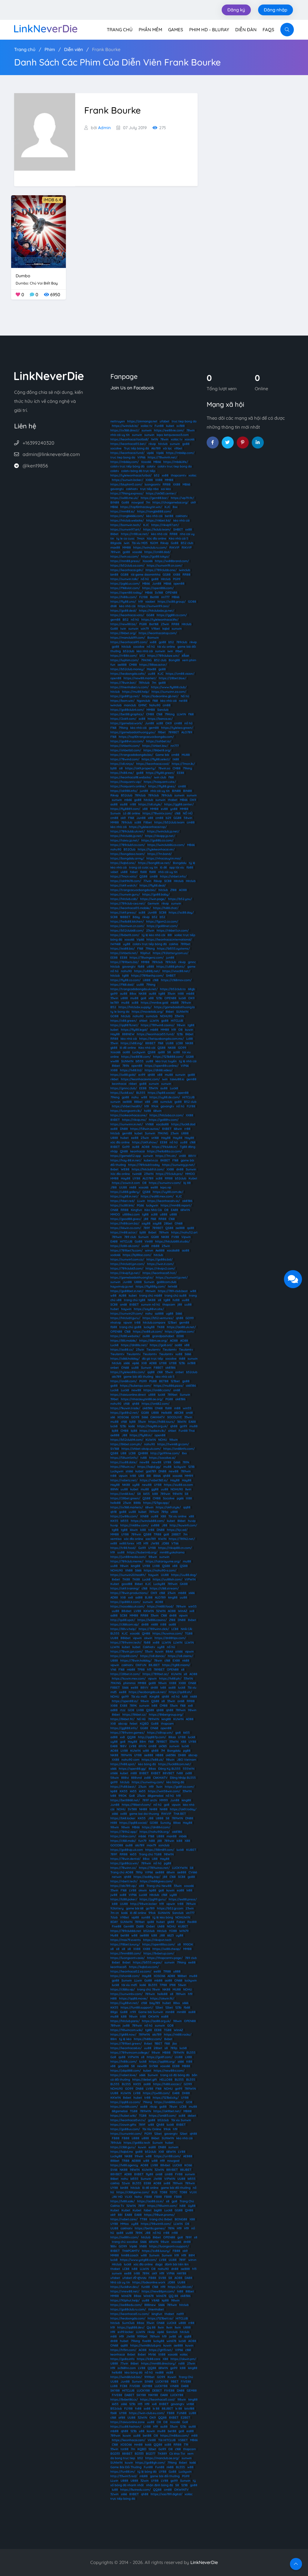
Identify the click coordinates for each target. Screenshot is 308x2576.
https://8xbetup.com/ (159, 1953)
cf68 (127, 1404)
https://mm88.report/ (176, 1205)
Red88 (192, 1922)
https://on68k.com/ (124, 2107)
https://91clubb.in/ (165, 1147)
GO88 (192, 602)
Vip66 (160, 453)
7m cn (115, 1913)
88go (114, 2012)
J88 (155, 1102)
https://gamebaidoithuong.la (174, 1007)
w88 (144, 1097)
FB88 (116, 2138)
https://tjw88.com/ (156, 2093)
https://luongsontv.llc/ (126, 1111)
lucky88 (149, 1327)
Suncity (166, 1823)
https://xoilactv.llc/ (153, 1431)
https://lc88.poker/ (124, 1899)
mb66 (128, 800)
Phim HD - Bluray (209, 30)
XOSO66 (123, 1417)
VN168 (149, 1124)
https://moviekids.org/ (148, 1012)
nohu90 (116, 849)
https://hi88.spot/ (123, 1764)
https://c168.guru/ (123, 2147)
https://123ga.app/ (156, 1503)
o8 (121, 768)
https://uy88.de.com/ (165, 1097)
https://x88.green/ (124, 1021)
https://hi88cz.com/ (148, 2039)
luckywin (152, 1205)
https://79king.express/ (127, 493)
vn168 (155, 1138)
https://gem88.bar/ (155, 498)
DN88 (124, 1129)
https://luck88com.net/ (175, 1764)
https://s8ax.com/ (123, 1836)
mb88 (190, 994)
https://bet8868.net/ (125, 1800)
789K (133, 1706)
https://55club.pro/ (169, 1174)
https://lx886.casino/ (152, 1620)
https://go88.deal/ (123, 611)
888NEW (128, 1034)
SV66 (114, 2170)
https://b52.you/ (180, 899)
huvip (192, 1521)
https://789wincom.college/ (130, 2053)
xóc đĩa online (120, 1142)
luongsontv (152, 484)
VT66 (175, 1543)
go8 (143, 998)
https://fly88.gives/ (162, 786)
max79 (151, 1845)
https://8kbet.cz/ (134, 1715)
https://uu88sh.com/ (168, 1579)
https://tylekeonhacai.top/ (148, 827)
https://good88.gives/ (126, 1219)
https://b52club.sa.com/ (127, 566)
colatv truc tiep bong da (175, 466)
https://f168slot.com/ (125, 588)
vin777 (190, 1913)
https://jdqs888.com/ (126, 2071)
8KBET (165, 1160)
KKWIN (149, 1611)
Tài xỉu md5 (139, 1697)
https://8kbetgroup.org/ (166, 1715)
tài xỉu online (166, 647)
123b (159, 998)
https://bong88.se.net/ (154, 863)
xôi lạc (167, 448)
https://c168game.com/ (133, 2192)
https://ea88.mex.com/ (157, 1196)
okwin (148, 1638)
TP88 (141, 1670)
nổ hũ (145, 579)
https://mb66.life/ (176, 462)
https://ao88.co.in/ (150, 2201)
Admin (104, 128)
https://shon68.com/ (125, 1976)
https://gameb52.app (126, 1156)
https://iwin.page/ (153, 899)
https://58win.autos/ (145, 1129)
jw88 (114, 1895)
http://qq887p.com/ (152, 1737)
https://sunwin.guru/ (125, 894)
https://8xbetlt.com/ (125, 935)
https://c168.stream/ (164, 1588)
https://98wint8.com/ (156, 2224)
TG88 (189, 1633)
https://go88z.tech (137, 2143)
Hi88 (114, 1998)
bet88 (169, 516)
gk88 (114, 1048)
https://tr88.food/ (123, 1548)
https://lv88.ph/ (170, 1679)
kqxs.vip (166, 1187)
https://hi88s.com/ (124, 597)
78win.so (164, 768)
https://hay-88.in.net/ (126, 1160)
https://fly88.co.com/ (125, 980)
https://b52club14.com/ (127, 1440)
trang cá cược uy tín (143, 867)
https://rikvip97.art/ (165, 525)
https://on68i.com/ (124, 1381)
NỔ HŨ (188, 813)
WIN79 (184, 1931)
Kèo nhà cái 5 (179, 538)
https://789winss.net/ (154, 1868)
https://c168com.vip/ (125, 1624)
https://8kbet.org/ (123, 633)
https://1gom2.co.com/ (162, 922)
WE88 (125, 1169)
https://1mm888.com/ (126, 1953)
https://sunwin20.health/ (128, 1575)
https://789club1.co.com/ (128, 845)
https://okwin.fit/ (162, 1998)
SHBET (178, 529)
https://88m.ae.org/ (153, 1341)
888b (137, 1503)
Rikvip (164, 543)
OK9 (169, 723)
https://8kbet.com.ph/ (126, 1444)
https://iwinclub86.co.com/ (166, 845)
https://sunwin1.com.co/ (127, 1259)
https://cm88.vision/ (180, 674)
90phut (145, 953)
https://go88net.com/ (162, 926)
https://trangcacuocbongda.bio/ (133, 890)
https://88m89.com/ (160, 1850)
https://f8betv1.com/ (136, 1805)
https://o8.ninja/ (122, 764)
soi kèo (166, 489)
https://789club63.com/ (127, 1268)
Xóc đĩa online (157, 538)
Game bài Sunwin (151, 2012)
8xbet (114, 1169)
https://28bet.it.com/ (125, 1674)
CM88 (133, 665)
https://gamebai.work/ (126, 723)
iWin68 (172, 1286)
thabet (173, 800)
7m (148, 502)
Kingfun (136, 1210)
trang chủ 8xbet (161, 2219)
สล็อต (185, 656)
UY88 (136, 1178)
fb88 (190, 867)
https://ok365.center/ (161, 493)
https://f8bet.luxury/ (125, 1944)
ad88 (139, 1597)
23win (165, 624)
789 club (130, 1237)
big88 (158, 2210)
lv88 (163, 1688)
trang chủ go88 (130, 1327)
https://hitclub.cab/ (124, 899)
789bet (185, 944)
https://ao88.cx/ (122, 1350)
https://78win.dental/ (125, 1859)
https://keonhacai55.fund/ (156, 1034)
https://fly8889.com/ (125, 809)
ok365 (163, 1746)
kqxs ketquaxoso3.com (173, 435)
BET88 (164, 1381)
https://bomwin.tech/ (126, 525)
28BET (176, 1534)
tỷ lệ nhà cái (188, 1061)
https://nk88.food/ (160, 1606)
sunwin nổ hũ (151, 1305)
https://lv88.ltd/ (131, 1070)
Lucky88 (159, 1584)
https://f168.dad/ (122, 985)
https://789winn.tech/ (126, 1642)
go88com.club (166, 1282)
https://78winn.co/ (123, 1868)
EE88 (180, 773)
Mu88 (114, 1935)
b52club (129, 651)
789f (147, 1228)
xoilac (192, 475)
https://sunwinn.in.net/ (127, 1124)
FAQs (268, 30)
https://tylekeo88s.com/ (128, 1372)
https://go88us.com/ (125, 2129)
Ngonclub (143, 701)
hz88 (148, 1111)
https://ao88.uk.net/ (181, 1327)
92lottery (117, 1908)
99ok (155, 1106)
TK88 (161, 1327)
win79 (145, 629)
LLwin (141, 1201)
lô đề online (128, 1048)
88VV (192, 1156)
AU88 (123, 1296)
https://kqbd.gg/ (149, 1467)
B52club (127, 795)
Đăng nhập (276, 10)
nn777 (165, 597)
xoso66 (189, 439)
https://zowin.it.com (126, 1183)
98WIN (177, 1494)
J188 (114, 1187)
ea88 (180, 1890)
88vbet (126, 1611)
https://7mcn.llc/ (183, 764)
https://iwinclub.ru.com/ (150, 547)
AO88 (183, 890)
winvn (149, 1250)
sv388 (181, 426)
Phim (50, 49)
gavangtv (117, 489)
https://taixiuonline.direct (128, 1395)
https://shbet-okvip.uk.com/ (141, 1449)
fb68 (187, 2007)
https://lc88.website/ (125, 1336)
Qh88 (124, 1151)
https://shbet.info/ (173, 876)
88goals (116, 543)
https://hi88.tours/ (162, 1422)
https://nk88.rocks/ (178, 2035)
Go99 (126, 1147)
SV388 (132, 1809)
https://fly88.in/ (141, 1435)
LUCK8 (177, 2165)
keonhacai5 (119, 1967)
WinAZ (183, 1611)
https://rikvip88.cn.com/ (175, 1548)
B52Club (129, 849)
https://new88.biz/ (124, 624)
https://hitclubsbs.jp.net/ (157, 611)
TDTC (173, 2192)
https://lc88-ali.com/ (125, 1246)
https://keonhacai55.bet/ (128, 444)
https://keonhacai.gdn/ (127, 570)
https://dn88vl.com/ (156, 1827)
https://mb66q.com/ (125, 462)
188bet (182, 1976)
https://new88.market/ (140, 678)
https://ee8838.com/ (136, 1057)
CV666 (193, 1872)
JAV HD (117, 2197)
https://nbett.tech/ (124, 1881)
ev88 (164, 809)
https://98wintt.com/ (162, 2206)
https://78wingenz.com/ (147, 958)
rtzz (123, 1710)
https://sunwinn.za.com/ (169, 692)
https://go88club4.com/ (127, 710)
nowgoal (137, 502)
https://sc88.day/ (181, 912)
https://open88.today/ (126, 593)
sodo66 (115, 1255)
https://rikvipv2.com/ (160, 1268)
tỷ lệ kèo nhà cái (153, 935)
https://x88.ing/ (132, 1043)
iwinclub (185, 570)
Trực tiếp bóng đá (136, 448)
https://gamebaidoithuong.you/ (133, 732)
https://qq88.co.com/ (125, 2102)
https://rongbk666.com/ (127, 516)
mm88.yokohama (172, 1552)
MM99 (189, 1476)
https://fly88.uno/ (123, 602)
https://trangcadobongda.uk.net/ (134, 989)
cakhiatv (132, 489)
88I (170, 935)
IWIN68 (115, 944)
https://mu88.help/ (136, 692)
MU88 (186, 755)
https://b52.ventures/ (158, 1318)
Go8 (132, 1796)
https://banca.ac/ (160, 719)
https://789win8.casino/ (158, 1025)
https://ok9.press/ (123, 912)
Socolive (169, 1498)
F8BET (158, 1368)
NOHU (163, 1440)
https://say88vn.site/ (149, 1309)
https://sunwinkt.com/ (126, 2134)
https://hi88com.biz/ (125, 1223)
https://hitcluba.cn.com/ (166, 1115)
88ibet (115, 2161)
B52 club (187, 543)
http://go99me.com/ (165, 1453)
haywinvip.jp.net (122, 1286)
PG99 (177, 579)
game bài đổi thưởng (138, 1377)
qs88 (161, 1052)
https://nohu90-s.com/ (160, 1570)
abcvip (123, 1724)
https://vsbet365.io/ (154, 1480)
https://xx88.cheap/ (167, 1949)
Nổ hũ (185, 696)
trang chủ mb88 (151, 1296)
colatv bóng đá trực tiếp (138, 471)
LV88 (156, 1566)
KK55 (114, 1521)
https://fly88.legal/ (134, 1030)
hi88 (152, 1841)
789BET (174, 732)
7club (114, 1917)
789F (114, 1854)
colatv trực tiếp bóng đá (127, 466)
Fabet (181, 1922)
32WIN (161, 1611)
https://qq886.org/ (162, 2062)
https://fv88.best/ (123, 1787)
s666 (127, 1363)
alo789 (117, 1377)
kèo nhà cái (154, 516)
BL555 (141, 1093)
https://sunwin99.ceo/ (154, 606)
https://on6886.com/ (169, 2102)
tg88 (125, 976)
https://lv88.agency (124, 2165)
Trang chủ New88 (159, 1886)
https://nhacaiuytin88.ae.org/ (142, 1399)
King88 (154, 1697)
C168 (159, 714)
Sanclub (163, 710)
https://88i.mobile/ (124, 1341)
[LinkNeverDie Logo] (46, 28)
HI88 (114, 1823)
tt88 (181, 994)
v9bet (178, 448)
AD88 (153, 1363)
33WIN (179, 1016)
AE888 (188, 2156)
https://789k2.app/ (124, 1832)
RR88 (167, 484)
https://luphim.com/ (125, 660)
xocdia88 (162, 1124)
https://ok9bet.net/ (167, 2111)
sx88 (123, 1895)
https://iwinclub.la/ (125, 426)
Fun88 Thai (187, 1431)
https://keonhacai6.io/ (126, 2048)
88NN (114, 1489)
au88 (124, 994)
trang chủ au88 (176, 1296)
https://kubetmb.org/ (142, 1552)
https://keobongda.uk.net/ (148, 1692)
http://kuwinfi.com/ (183, 1525)
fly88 (149, 2174)
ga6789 (151, 1471)
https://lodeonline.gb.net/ (160, 696)
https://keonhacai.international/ (169, 940)
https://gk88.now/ (123, 2035)
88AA (157, 1476)
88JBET (154, 1665)
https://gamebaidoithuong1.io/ (132, 1277)
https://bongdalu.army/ (127, 858)
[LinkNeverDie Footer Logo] (49, 376)
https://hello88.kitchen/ (127, 922)
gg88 (155, 1489)
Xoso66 (146, 462)
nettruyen (118, 421)
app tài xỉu (177, 867)
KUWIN (151, 1440)
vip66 (150, 453)
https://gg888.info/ (124, 1728)
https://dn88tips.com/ (170, 1638)
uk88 (124, 872)
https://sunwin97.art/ (126, 529)
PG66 (140, 1205)
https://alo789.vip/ (123, 1886)
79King (170, 714)
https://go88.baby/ (156, 894)
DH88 (182, 1755)
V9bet (156, 629)
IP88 (172, 1985)
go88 (186, 444)
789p (165, 1512)
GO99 (182, 1048)
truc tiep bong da (184, 421)
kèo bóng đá (147, 1764)
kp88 (114, 1791)
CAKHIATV (158, 1417)
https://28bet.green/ (125, 1498)
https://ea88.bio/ (123, 949)
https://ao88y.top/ (147, 1877)
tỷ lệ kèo (125, 2039)
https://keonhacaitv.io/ (164, 1201)
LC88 (179, 1043)
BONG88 (181, 2219)
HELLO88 (166, 2080)
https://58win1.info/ (124, 1458)
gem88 (115, 620)
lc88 (155, 1494)
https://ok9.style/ (168, 1507)
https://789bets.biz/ (125, 962)
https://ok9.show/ (145, 1142)
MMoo (125, 2224)
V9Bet (125, 1917)
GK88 (184, 1584)
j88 (146, 1219)
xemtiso (116, 1539)
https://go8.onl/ (161, 1345)
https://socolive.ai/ (162, 1458)
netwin (117, 1877)
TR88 (157, 1534)
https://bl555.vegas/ (148, 1962)
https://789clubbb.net (126, 1931)
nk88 (133, 1187)
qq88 (151, 1372)
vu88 (179, 1354)
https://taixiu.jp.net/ (125, 840)
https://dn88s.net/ (134, 1345)
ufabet (165, 421)
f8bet (162, 732)
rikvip (152, 444)
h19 (141, 602)
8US (154, 2192)
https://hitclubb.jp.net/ (126, 836)
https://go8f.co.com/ (180, 1787)
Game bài (162, 755)
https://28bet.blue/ (172, 678)
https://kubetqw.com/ (136, 1386)
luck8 (182, 998)
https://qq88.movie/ (133, 1998)
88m (143, 1742)
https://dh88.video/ (159, 1070)
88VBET (168, 1773)
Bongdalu (180, 863)
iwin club (160, 777)
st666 (129, 1471)
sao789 (151, 1539)
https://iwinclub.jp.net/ (163, 831)
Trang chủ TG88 (150, 1854)
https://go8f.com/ (160, 2057)
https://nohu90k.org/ (155, 1832)
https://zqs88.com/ (124, 1656)
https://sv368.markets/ (127, 1507)
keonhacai (119, 1084)
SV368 (115, 1449)
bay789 (155, 2003)
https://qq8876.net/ (124, 1025)
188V (123, 1746)
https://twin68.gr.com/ (173, 1444)
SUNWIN (182, 1012)
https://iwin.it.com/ (160, 1264)
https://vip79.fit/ (182, 498)
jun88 (144, 791)
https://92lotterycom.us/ (171, 953)
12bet (159, 2007)
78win (191, 430)
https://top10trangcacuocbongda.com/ (146, 737)
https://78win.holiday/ (136, 1661)
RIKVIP (174, 547)
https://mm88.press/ (125, 561)
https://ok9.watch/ (124, 885)
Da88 (140, 1926)
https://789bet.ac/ (156, 1674)
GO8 (131, 1710)
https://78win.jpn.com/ (126, 1651)
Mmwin (151, 1291)
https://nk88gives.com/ (156, 1881)
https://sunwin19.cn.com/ (165, 566)
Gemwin (153, 903)
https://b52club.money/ (127, 669)
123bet (172, 1323)
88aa (172, 1737)
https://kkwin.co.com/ (126, 1228)
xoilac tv (146, 426)
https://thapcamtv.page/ (165, 1958)
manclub (130, 705)
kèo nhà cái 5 (165, 1377)
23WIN (149, 1174)
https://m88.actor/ (124, 1232)
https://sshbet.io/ (159, 741)
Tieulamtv (153, 1350)
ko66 (132, 1426)
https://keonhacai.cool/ (153, 764)
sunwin (147, 430)
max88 (115, 547)
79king (123, 728)
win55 (187, 1408)
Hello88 (166, 1413)
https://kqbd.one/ (123, 863)
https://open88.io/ (125, 1701)
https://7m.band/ (160, 854)
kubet (170, 426)
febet (134, 1724)
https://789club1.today (144, 1165)
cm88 (167, 705)
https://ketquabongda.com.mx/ (162, 1039)
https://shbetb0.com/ (126, 750)
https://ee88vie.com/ (169, 430)
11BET (158, 2044)
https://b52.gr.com (170, 1908)
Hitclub (166, 579)
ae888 (122, 665)
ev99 (142, 1075)
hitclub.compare (154, 1323)
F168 (113, 728)
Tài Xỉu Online (152, 2129)
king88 (136, 1566)
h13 (149, 1670)
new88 (136, 1390)
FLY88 (143, 597)
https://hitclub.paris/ (125, 2021)
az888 (159, 1314)
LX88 (188, 2057)
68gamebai (156, 1796)
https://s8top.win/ (160, 1733)
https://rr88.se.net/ (135, 534)
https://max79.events (126, 1940)
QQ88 (131, 1737)
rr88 (133, 804)
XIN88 (144, 1516)
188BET (125, 917)
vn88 (182, 1156)
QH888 (143, 1453)
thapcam (169, 1305)
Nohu (138, 2197)
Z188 (173, 890)
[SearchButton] (287, 30)
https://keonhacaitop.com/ (158, 633)
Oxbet (151, 1926)
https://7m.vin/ (166, 1156)
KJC (167, 507)
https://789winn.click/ (154, 1629)
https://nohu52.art (184, 1232)
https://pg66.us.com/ (125, 584)
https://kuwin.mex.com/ (129, 1679)
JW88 (155, 1543)
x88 (145, 809)
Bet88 (154, 597)
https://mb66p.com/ (180, 453)
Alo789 (156, 448)
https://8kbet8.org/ (157, 750)
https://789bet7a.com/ (126, 1250)
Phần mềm (150, 30)
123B (191, 1467)
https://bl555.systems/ (173, 949)
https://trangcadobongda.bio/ (132, 755)
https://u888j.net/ (147, 971)
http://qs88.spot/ (123, 1620)
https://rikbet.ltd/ (159, 520)
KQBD (144, 1724)
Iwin (123, 629)
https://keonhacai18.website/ (131, 777)
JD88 (165, 1543)
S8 (169, 1052)
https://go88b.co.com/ (157, 840)
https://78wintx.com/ (157, 813)
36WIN (182, 1422)
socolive (116, 448)
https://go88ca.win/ (125, 1863)
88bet (138, 1102)
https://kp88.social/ (162, 1093)
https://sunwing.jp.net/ (179, 1165)
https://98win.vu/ (123, 1467)
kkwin (134, 1530)
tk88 (176, 759)
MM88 (169, 480)
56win (182, 1985)
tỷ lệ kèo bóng (163, 1917)
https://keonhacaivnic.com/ (140, 1079)
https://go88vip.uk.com (127, 1850)
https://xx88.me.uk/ (124, 498)
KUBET (191, 1850)
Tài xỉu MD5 (140, 543)
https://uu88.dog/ (184, 1575)
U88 (123, 1453)
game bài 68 (135, 1908)
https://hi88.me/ (122, 773)
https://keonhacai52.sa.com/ (131, 1971)
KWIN (162, 1539)
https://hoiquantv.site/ (160, 782)
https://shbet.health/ (127, 1106)
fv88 (180, 1773)
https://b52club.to (173, 989)
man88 (172, 1836)
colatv (151, 466)
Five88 (117, 1926)
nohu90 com (130, 1760)
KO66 (188, 2165)
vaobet (150, 602)
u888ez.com (131, 1214)
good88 (127, 1584)
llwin (188, 1489)
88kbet (126, 1638)
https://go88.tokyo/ (155, 557)
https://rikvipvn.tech (157, 1940)
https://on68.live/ (123, 1494)
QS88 (143, 876)
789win (115, 552)
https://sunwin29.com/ (127, 1314)
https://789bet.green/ (126, 2044)
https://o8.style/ (150, 804)
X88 (163, 1516)
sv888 (155, 1525)
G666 (177, 1462)
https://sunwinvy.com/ (148, 1782)
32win (126, 2183)
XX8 (144, 1363)
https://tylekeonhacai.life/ (160, 620)
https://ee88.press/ (183, 1899)
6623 (170, 1935)
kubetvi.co (151, 1160)
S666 (179, 1314)
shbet (143, 1021)
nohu (135, 1097)
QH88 (146, 1633)
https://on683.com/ (163, 2116)
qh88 (151, 1075)
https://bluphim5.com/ (126, 484)
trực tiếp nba (149, 489)
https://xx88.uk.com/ (148, 1332)
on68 (123, 1305)
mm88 (170, 2012)
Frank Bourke (106, 49)
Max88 (151, 669)
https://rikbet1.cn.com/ (173, 931)
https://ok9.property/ (140, 768)
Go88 (125, 502)
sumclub (152, 1016)
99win (139, 2156)
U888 (147, 980)
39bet (114, 1399)
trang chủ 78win (149, 1989)
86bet (114, 2179)
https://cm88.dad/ (157, 552)
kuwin (189, 1030)
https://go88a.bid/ (160, 1259)
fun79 (142, 1841)
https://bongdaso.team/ (128, 854)
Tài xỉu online (177, 1516)
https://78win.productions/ (129, 1593)
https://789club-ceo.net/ (128, 903)
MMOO (190, 1174)
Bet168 (154, 624)
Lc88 (189, 1039)
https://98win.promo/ (159, 2215)
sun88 (146, 1917)
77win (147, 881)
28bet (168, 1223)
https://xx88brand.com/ (172, 561)
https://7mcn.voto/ (124, 876)
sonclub (164, 1845)
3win (159, 1787)
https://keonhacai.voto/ (127, 615)
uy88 (127, 944)
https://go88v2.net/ (125, 1413)
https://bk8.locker (123, 1818)
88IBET (150, 1043)
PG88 (143, 624)
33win (171, 994)
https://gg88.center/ (179, 804)
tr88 (137, 1323)
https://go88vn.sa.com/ (127, 741)
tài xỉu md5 (129, 1985)
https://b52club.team (169, 822)
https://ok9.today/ (183, 1809)
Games (176, 30)
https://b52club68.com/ (127, 931)
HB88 (159, 1755)
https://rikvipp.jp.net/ (160, 836)
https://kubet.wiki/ (123, 2116)
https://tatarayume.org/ (163, 1561)
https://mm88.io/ (123, 511)
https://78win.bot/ (123, 683)
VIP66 (141, 457)
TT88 (143, 2219)
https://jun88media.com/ (128, 1557)
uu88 (152, 674)
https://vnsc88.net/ (176, 971)
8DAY (114, 1922)
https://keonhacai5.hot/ (160, 1273)
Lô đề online (132, 813)
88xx (133, 994)
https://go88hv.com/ (164, 1120)
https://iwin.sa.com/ (125, 557)
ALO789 (187, 732)
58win (188, 818)
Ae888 (160, 1250)
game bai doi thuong (144, 1814)
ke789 (115, 1003)
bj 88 (187, 1183)
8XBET (115, 1120)
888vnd (136, 1778)
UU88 (170, 1043)
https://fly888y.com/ (151, 1286)
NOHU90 (166, 1016)
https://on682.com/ (156, 1404)
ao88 (114, 804)
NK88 (143, 994)
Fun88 (159, 426)
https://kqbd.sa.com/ (144, 1967)
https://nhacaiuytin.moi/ (164, 858)
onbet (115, 1368)
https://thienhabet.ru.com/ (129, 687)
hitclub (163, 444)
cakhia (174, 944)
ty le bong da (120, 1012)
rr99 (133, 2012)
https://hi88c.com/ (124, 2062)
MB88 (166, 2053)
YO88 (173, 1931)
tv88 (144, 1458)
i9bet (179, 651)
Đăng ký (236, 10)
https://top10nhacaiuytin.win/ (141, 507)
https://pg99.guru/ (153, 1899)
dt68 (114, 606)
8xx (175, 507)
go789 (150, 1908)
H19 (146, 1543)
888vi (125, 1778)
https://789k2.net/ (182, 1539)
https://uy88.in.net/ (124, 1196)
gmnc (192, 962)
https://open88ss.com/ (159, 1944)
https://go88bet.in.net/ (127, 1291)
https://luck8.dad (183, 1124)
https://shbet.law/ (155, 746)
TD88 (163, 2192)
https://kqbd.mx (122, 2152)
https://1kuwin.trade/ (125, 1408)
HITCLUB (177, 1021)
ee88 (135, 1138)
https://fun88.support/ (137, 2007)
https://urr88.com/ (167, 2156)
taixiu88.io (177, 1079)
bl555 (140, 1061)
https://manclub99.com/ (128, 638)
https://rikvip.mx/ (134, 1120)
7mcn (141, 538)
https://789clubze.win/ (163, 656)
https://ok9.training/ (125, 1588)
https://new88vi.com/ (169, 2071)
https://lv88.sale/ (123, 2201)
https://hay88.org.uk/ (152, 1426)
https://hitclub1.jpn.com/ (128, 1264)
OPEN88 (171, 593)
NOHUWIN (183, 1917)
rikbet (114, 1079)
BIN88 (115, 502)
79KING (146, 660)
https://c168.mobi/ (123, 1841)
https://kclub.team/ (157, 529)
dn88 (180, 1169)
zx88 (189, 1773)
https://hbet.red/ (123, 1201)
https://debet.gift (145, 2080)
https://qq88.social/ (133, 1823)
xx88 (165, 475)
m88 (177, 1408)
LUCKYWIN (180, 1868)
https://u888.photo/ (171, 967)
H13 (139, 1543)
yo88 (174, 809)
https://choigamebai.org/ (170, 502)
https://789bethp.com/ (147, 976)
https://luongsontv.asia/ (128, 1958)
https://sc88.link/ (122, 1205)
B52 (126, 620)
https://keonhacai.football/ (129, 439)
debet (192, 2116)
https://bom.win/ (122, 701)
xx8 (131, 1597)
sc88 (142, 719)
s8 (160, 1300)
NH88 (143, 1809)
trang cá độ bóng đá (175, 2075)
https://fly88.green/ (160, 773)
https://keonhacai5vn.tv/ (128, 2120)
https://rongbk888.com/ (154, 511)
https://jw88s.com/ (124, 1516)
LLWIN (181, 714)
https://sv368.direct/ (125, 430)
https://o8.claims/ (180, 1656)
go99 (114, 994)
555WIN (189, 1769)
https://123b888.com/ (168, 1057)
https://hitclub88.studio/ (172, 1241)
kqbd (166, 629)
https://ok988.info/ (124, 791)
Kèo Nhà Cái (153, 1210)
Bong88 (174, 660)
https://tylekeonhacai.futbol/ (131, 475)
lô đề (163, 867)
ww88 (115, 1061)
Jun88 (157, 584)
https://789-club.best (173, 1291)
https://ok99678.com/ (126, 881)
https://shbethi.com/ (125, 746)
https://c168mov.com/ (176, 980)
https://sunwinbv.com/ (126, 1994)
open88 (179, 584)
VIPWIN (190, 1579)
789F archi (150, 1800)
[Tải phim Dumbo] (38, 231)
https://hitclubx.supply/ (135, 1007)
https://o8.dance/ (153, 1656)
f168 (155, 701)
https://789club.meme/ (127, 1561)
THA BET (180, 1814)
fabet (134, 872)
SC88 (168, 881)
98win (181, 1025)
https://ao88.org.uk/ (156, 2021)
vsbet (114, 872)
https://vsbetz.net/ (124, 1480)
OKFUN (141, 1665)
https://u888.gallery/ (125, 1192)
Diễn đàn (246, 30)
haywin (126, 1309)
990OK (188, 1944)
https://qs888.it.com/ (125, 1602)
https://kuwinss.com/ (168, 1633)
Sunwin (115, 813)
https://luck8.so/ (122, 1093)
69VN (142, 1746)
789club (182, 642)
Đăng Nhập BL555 (183, 1778)
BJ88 (149, 1597)
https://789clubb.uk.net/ (128, 831)
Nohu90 (155, 705)
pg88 (187, 1751)
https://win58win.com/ (164, 1791)
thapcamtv (179, 475)
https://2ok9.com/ (123, 719)
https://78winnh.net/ (162, 457)
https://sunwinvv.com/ (165, 1183)
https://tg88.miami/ (176, 1665)
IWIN (154, 439)
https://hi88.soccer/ (167, 2084)
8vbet (148, 2044)
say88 (146, 1223)
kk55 (146, 1494)
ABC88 (179, 1413)
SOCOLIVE (175, 1417)
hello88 (115, 1503)
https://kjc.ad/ (177, 1530)
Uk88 (161, 1926)
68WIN (185, 1210)
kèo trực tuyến (166, 1061)
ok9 (193, 502)
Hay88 (115, 1034)
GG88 (125, 575)
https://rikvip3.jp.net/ (125, 1273)
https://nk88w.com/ (134, 1525)
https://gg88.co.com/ (172, 615)
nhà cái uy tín (120, 435)
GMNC (143, 705)
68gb (191, 989)
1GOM (154, 543)
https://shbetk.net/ (124, 953)
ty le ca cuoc (125, 538)
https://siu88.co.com (178, 1485)
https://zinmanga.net (142, 421)
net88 (183, 701)
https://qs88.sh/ (180, 1692)
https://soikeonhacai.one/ (129, 1115)
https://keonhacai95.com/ (129, 642)
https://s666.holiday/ (125, 1359)
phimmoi (129, 1683)
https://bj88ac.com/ (137, 1255)
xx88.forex (127, 1543)
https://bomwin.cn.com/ (127, 926)
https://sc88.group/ (172, 602)
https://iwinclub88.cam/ (148, 1521)
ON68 (114, 1210)
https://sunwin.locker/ (128, 480)
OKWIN (154, 2016)
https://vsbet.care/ (124, 2219)
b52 (157, 475)
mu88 (134, 998)
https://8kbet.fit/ (122, 1719)
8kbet (114, 534)
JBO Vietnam (186, 1760)
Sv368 (159, 593)
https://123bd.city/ (166, 2098)
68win (157, 1111)
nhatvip (116, 1323)
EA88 (174, 1210)
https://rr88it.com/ (124, 656)
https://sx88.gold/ (123, 1075)
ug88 (170, 1314)
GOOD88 (117, 1845)
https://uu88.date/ (124, 1462)
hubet (125, 1138)
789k (126, 1066)
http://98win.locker (144, 1904)
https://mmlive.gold (154, 1003)
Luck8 (174, 1088)
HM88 (114, 1178)
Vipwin (186, 1237)
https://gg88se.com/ (180, 1332)
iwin (127, 543)
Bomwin (153, 638)
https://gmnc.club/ (124, 1088)
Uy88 (192, 2206)
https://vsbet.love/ (124, 2075)
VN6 (113, 1670)
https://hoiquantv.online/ (128, 786)
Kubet (193, 1178)
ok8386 (187, 1201)
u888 (150, 967)
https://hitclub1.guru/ (125, 1318)
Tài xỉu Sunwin (181, 2120)
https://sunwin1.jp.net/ (172, 1277)
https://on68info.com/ (179, 1449)
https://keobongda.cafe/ (128, 674)
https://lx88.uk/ (153, 1760)
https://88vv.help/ (123, 1629)
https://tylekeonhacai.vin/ (156, 849)
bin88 (114, 575)
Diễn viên (74, 49)
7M (163, 1751)
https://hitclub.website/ (127, 520)
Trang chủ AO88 (122, 1872)
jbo (175, 2044)
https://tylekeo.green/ (177, 728)
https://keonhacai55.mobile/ (131, 908)
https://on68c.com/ (157, 1390)
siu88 (124, 804)
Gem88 (129, 1926)
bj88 (114, 768)
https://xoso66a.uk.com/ (128, 1606)
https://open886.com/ (158, 588)
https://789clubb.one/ (161, 570)
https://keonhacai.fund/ (127, 453)
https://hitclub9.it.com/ (148, 1169)
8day (136, 917)
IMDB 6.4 (52, 200)
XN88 (129, 1570)
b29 (168, 818)
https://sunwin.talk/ (124, 579)
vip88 (135, 1917)
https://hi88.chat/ (166, 908)
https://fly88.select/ (156, 759)
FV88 (175, 1237)
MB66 (157, 462)
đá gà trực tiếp (152, 1359)
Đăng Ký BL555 (169, 1769)
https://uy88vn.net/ (125, 2003)
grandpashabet (163, 1336)
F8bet (148, 822)
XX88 (149, 480)
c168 (178, 813)
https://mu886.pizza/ (169, 1386)
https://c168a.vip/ (123, 1989)
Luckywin (139, 1052)
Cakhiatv (149, 1647)
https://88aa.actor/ (153, 665)
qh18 (114, 1512)
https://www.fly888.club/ (169, 687)
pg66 (180, 1498)
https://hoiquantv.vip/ (126, 782)
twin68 (137, 1174)
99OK (123, 1796)
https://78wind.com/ (125, 759)
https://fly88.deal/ (153, 885)
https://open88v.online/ (162, 1066)
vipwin (128, 1323)
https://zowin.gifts (123, 2125)
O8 (180, 1030)
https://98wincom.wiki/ (127, 2030)
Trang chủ (120, 30)
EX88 (176, 1661)
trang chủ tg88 (135, 1300)
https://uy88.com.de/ (168, 1192)
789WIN (154, 1719)
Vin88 (149, 1241)
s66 (113, 1417)
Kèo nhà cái (147, 1048)
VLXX (193, 2192)
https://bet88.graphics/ (127, 714)
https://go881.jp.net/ (125, 696)
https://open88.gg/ (132, 1769)
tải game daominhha (146, 575)
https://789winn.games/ (128, 1733)
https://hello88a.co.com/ (165, 1151)
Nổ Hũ (141, 1719)
